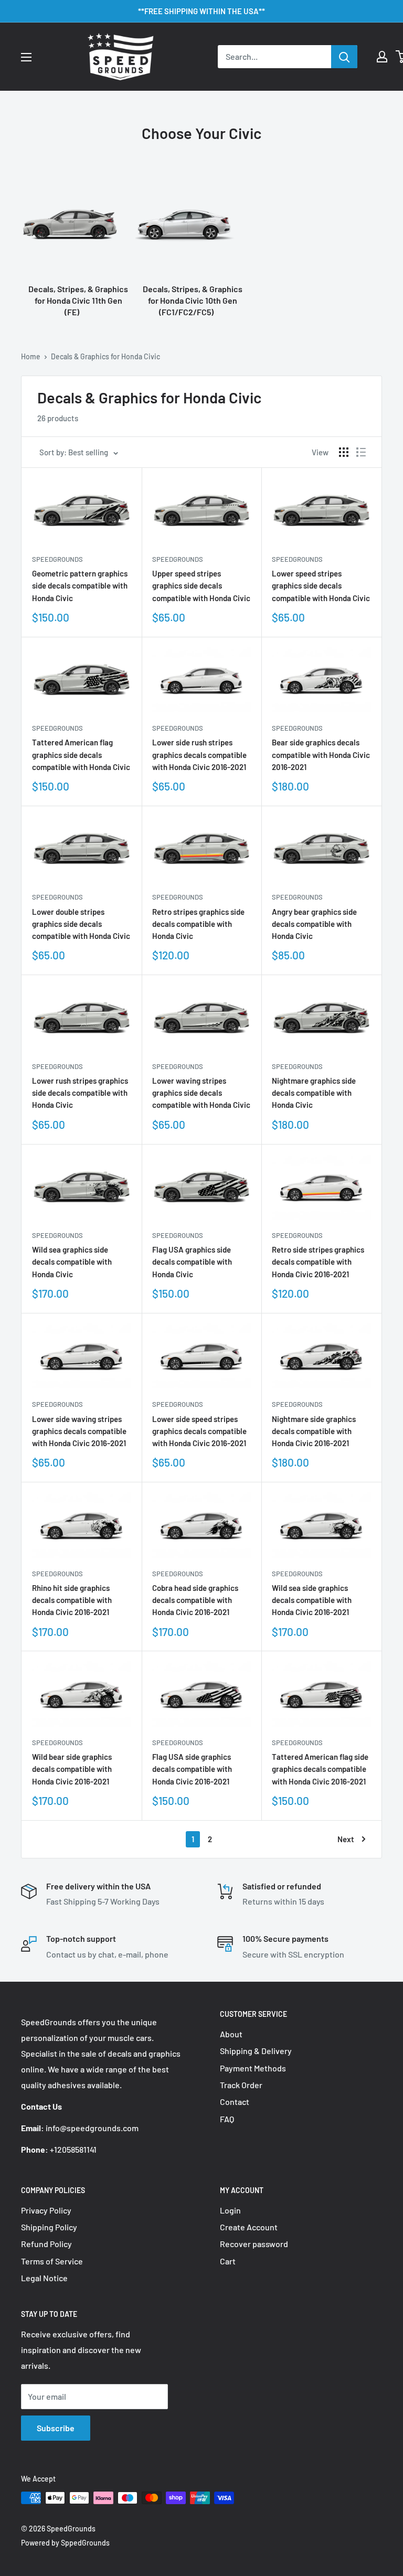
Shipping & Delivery (256, 2051)
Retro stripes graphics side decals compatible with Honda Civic (198, 924)
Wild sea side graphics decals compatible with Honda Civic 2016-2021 (312, 1600)
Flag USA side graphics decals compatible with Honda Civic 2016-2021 (192, 1769)
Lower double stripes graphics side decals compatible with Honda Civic (81, 924)
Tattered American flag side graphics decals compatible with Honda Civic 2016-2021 (320, 1769)
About (231, 2034)
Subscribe (56, 2428)
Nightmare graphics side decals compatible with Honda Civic (314, 1093)
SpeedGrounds (57, 559)
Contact (235, 2102)
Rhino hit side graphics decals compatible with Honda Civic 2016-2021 (72, 1600)
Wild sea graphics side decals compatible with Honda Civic (72, 1262)
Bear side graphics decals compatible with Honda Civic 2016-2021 (321, 755)
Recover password (254, 2244)
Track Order (241, 2085)
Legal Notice (44, 2278)
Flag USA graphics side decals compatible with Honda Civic (192, 1262)
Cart (228, 2261)
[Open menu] (26, 57)
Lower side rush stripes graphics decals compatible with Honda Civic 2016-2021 (199, 755)
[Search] (344, 57)
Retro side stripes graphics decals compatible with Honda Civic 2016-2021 (318, 1262)
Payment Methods (253, 2068)
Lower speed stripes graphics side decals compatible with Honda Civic (321, 586)
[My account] (382, 57)
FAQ (227, 2119)
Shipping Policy (49, 2227)
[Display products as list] (361, 452)
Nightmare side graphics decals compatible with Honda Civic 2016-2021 (314, 1431)
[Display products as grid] (344, 452)
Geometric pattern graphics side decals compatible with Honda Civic (80, 586)
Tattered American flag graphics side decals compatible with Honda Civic (81, 755)
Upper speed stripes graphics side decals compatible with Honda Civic (201, 586)
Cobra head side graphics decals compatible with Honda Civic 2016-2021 (195, 1600)
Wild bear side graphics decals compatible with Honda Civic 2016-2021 (72, 1769)
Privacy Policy (46, 2210)
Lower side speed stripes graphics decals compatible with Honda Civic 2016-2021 (199, 1431)
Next (346, 1839)
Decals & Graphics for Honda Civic (105, 356)
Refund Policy (46, 2244)
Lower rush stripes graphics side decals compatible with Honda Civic (80, 1093)
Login (230, 2210)
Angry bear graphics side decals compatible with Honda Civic (314, 924)
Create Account (249, 2227)
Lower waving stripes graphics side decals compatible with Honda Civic (201, 1093)
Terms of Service (52, 2261)
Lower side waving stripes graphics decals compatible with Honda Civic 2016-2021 (79, 1431)
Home (31, 356)
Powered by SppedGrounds (65, 2543)
